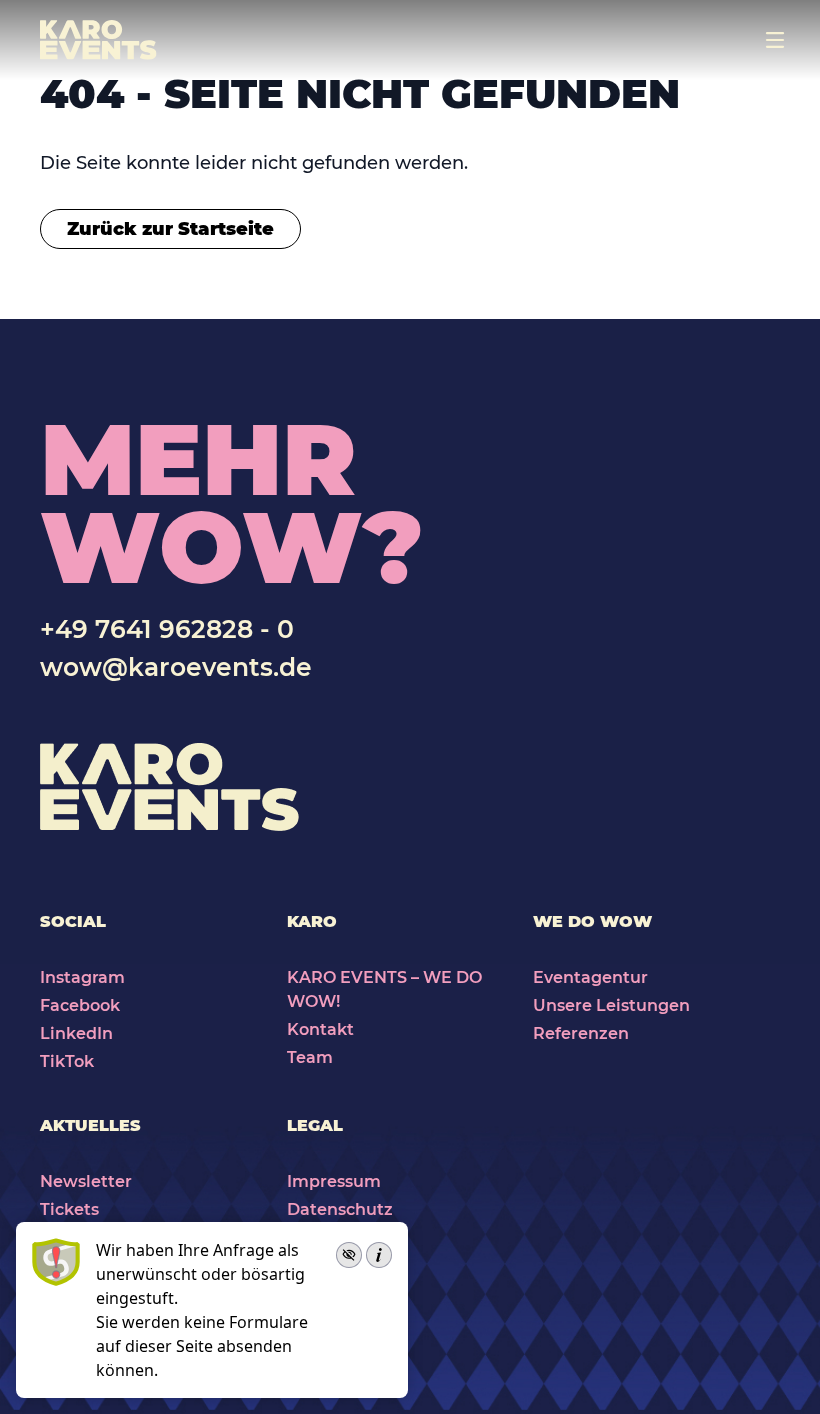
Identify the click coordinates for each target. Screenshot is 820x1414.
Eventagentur (590, 977)
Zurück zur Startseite (170, 229)
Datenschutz (340, 1209)
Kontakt (320, 1029)
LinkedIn (76, 1033)
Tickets (69, 1209)
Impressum (334, 1181)
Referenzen (581, 1033)
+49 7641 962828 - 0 (167, 629)
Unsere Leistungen (611, 1005)
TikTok (67, 1061)
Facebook (80, 1005)
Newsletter (86, 1181)
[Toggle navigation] (775, 40)
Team (310, 1057)
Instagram (82, 977)
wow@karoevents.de (176, 667)
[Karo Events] (98, 40)
